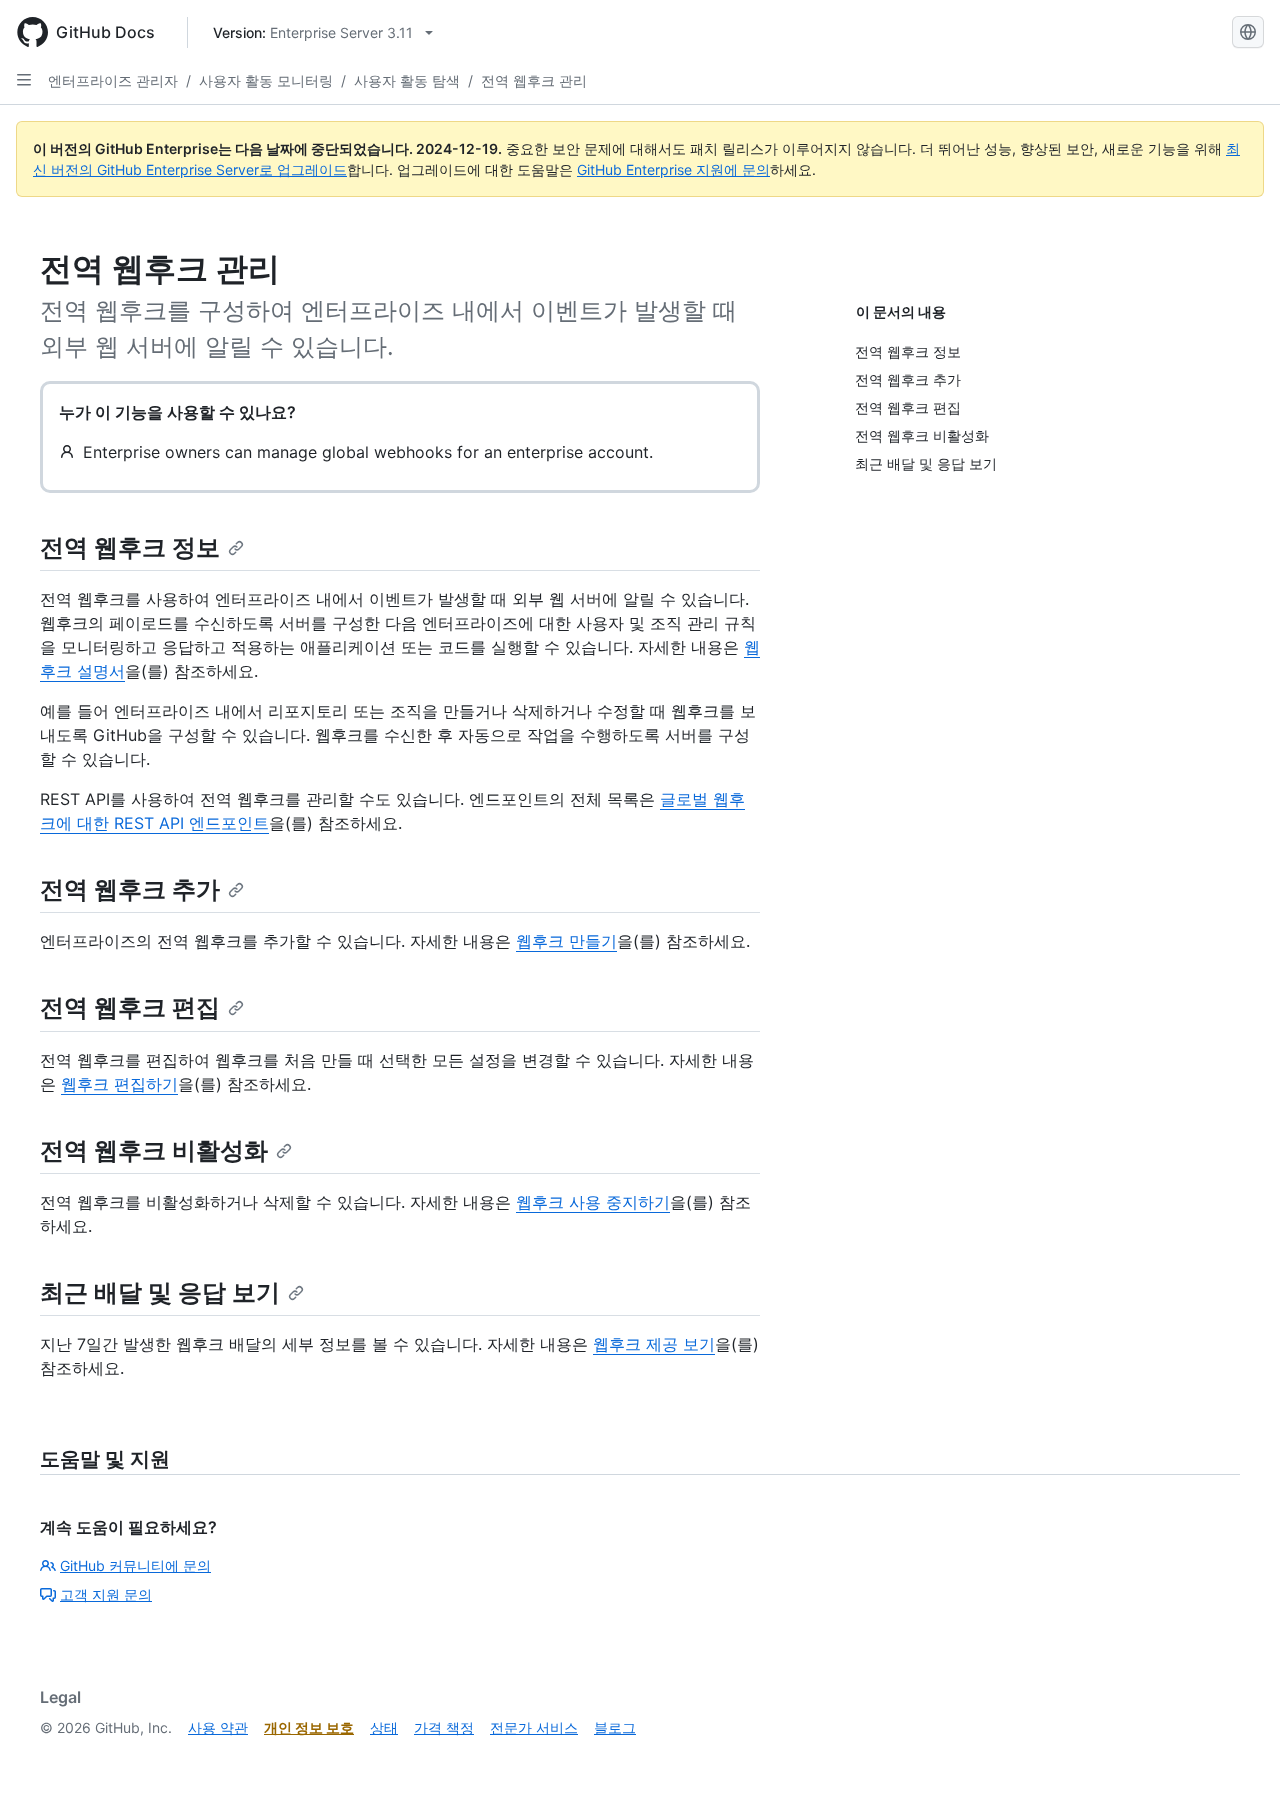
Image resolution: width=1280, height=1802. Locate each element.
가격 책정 (444, 1727)
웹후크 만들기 (566, 941)
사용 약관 (218, 1727)
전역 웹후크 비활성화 (154, 1150)
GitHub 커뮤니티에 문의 (135, 1565)
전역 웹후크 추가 (130, 889)
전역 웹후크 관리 (534, 80)
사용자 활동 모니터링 (266, 80)
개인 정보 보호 (309, 1727)
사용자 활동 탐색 (407, 80)
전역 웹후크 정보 (130, 547)
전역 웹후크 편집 (130, 1007)
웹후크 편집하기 (119, 1084)
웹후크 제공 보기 (654, 1344)
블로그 (615, 1727)
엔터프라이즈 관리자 (113, 80)
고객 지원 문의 (106, 1594)
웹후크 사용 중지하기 (593, 1202)
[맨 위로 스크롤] (1236, 1758)
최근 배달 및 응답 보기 (160, 1292)
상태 (384, 1727)
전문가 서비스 (534, 1727)
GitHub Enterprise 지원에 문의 (673, 169)
